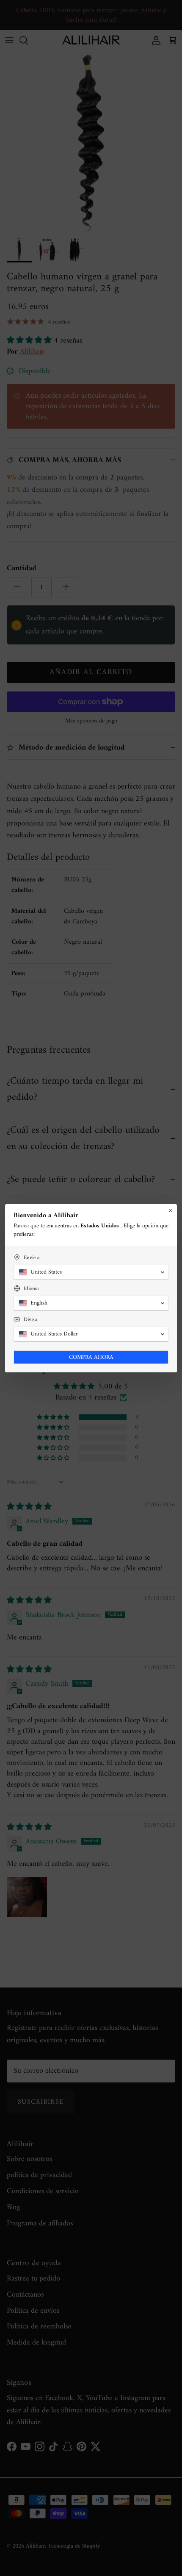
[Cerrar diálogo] (171, 1210)
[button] (91, 1272)
